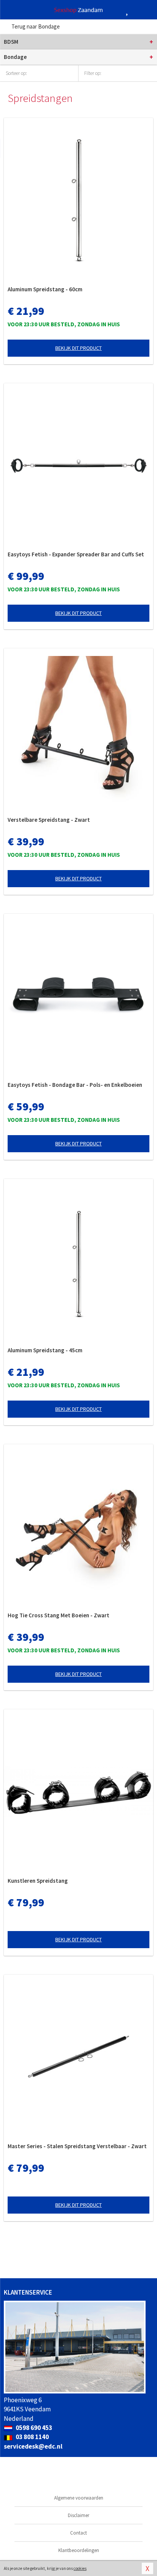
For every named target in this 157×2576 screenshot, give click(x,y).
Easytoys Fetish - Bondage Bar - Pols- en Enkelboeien (75, 1085)
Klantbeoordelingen (79, 2550)
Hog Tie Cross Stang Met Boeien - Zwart (58, 1615)
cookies (80, 2568)
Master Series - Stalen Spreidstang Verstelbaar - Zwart (77, 2146)
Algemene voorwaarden (79, 2498)
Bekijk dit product (78, 348)
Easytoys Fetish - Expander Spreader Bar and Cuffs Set (76, 554)
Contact (78, 2533)
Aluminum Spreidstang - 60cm (45, 289)
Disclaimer (78, 2515)
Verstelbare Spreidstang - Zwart (49, 820)
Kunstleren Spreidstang (38, 1881)
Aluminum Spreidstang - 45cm (45, 1350)
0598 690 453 (33, 2428)
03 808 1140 (32, 2437)
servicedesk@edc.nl (33, 2446)
